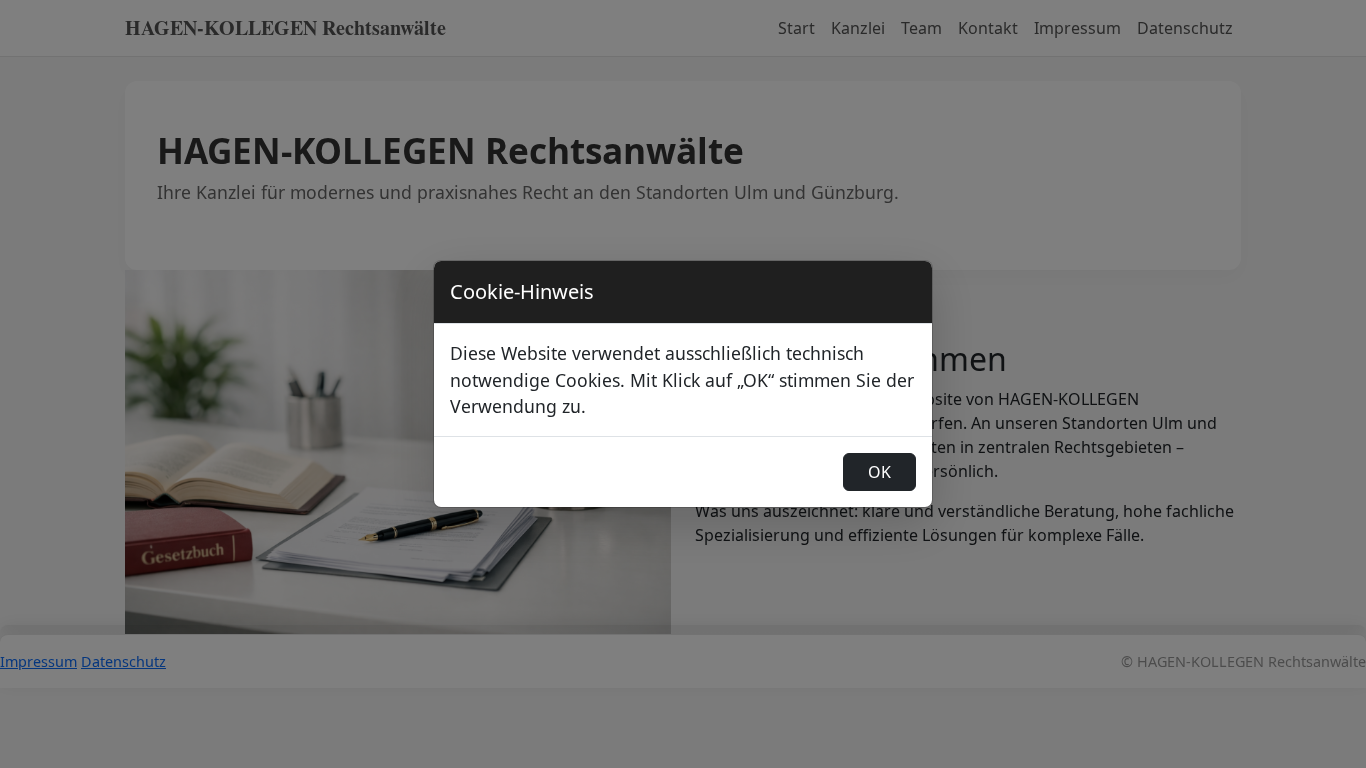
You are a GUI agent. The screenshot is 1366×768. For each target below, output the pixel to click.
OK (879, 472)
